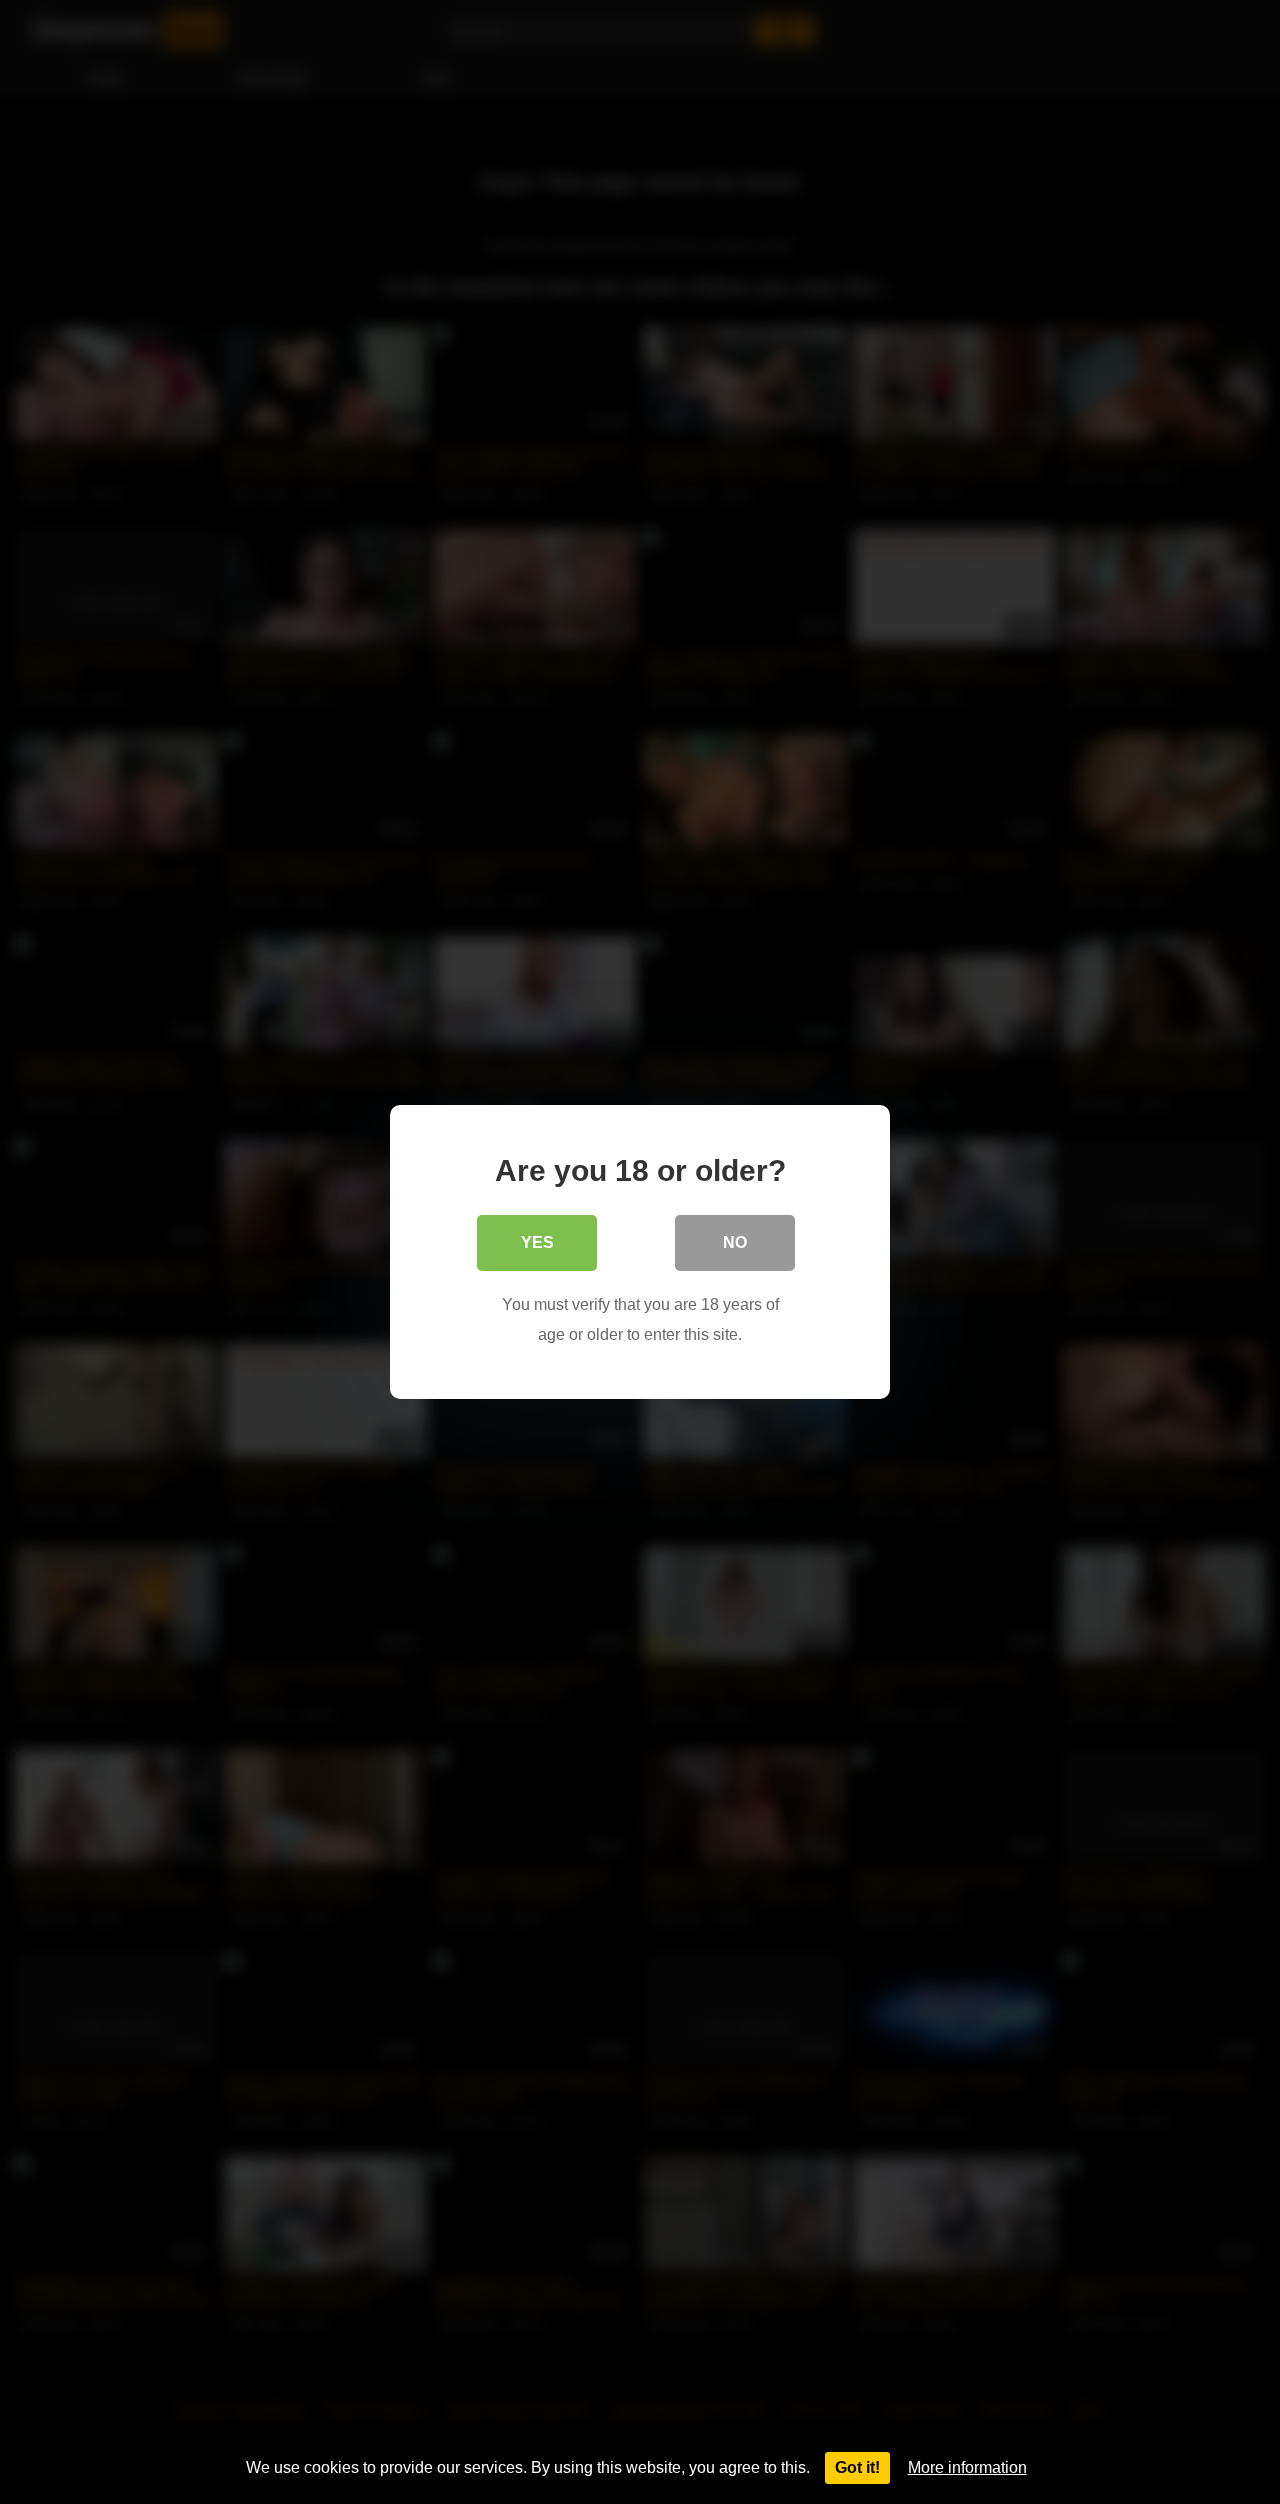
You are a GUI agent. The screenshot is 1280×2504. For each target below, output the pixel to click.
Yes (537, 1242)
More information (967, 2467)
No (735, 1242)
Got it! (857, 2467)
